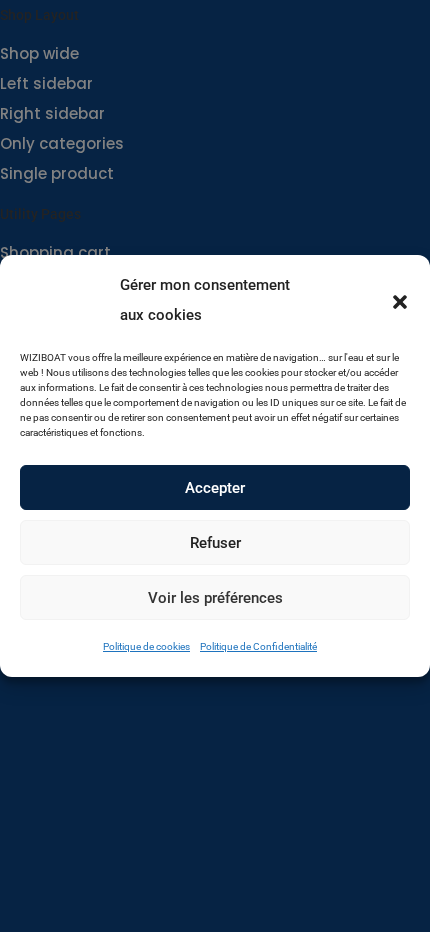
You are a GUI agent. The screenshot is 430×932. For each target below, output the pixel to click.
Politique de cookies (146, 646)
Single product (57, 173)
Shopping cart (55, 252)
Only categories (62, 143)
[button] (400, 300)
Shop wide (39, 53)
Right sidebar (52, 113)
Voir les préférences (215, 598)
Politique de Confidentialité (258, 646)
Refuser (215, 543)
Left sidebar (46, 83)
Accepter (215, 488)
